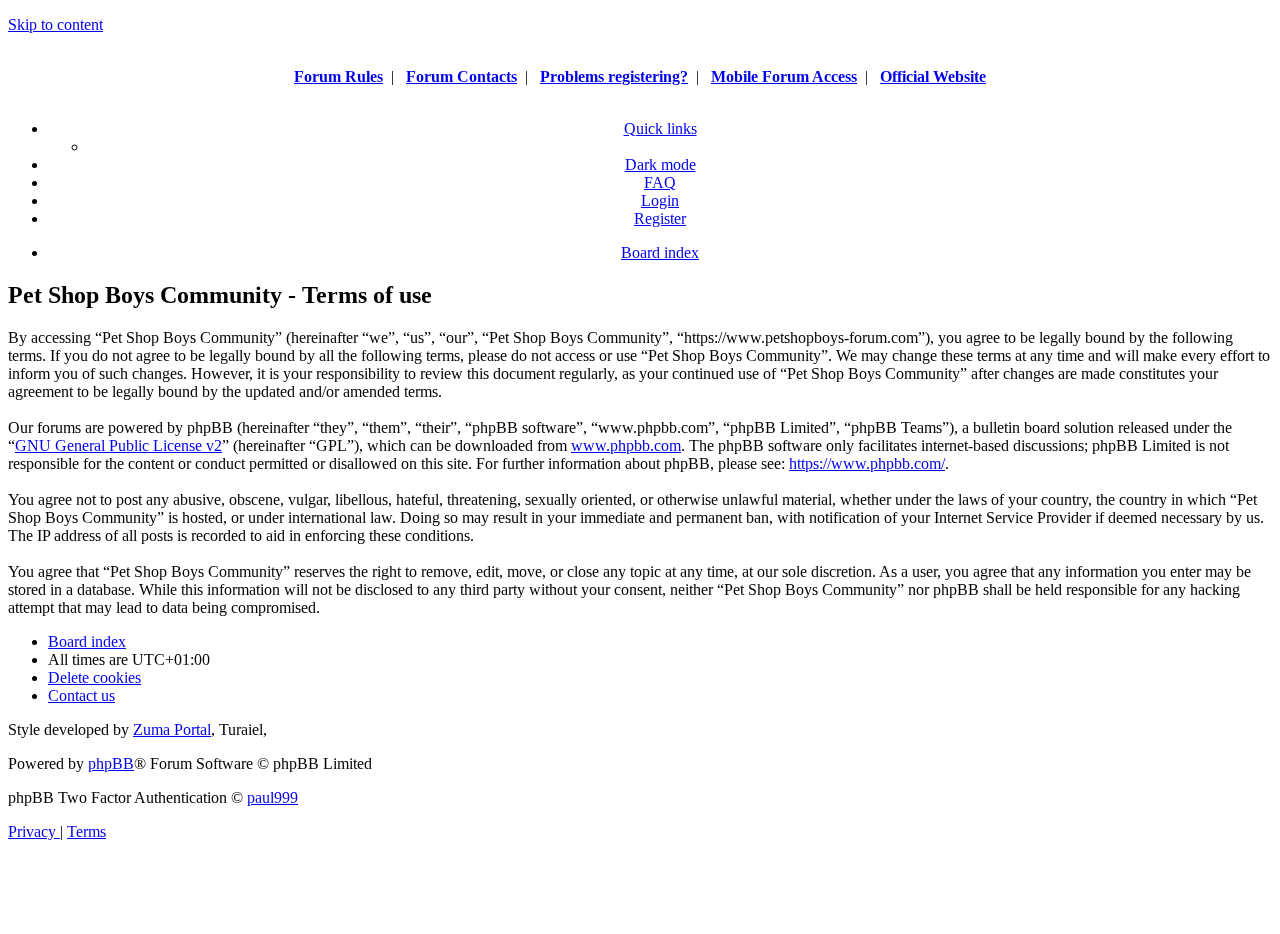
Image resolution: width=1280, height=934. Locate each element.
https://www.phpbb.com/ (867, 463)
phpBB (111, 763)
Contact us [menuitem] (81, 695)
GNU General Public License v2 (118, 445)
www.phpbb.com (626, 445)
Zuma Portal (172, 729)
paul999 (272, 797)
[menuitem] (660, 182)
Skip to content (55, 24)
